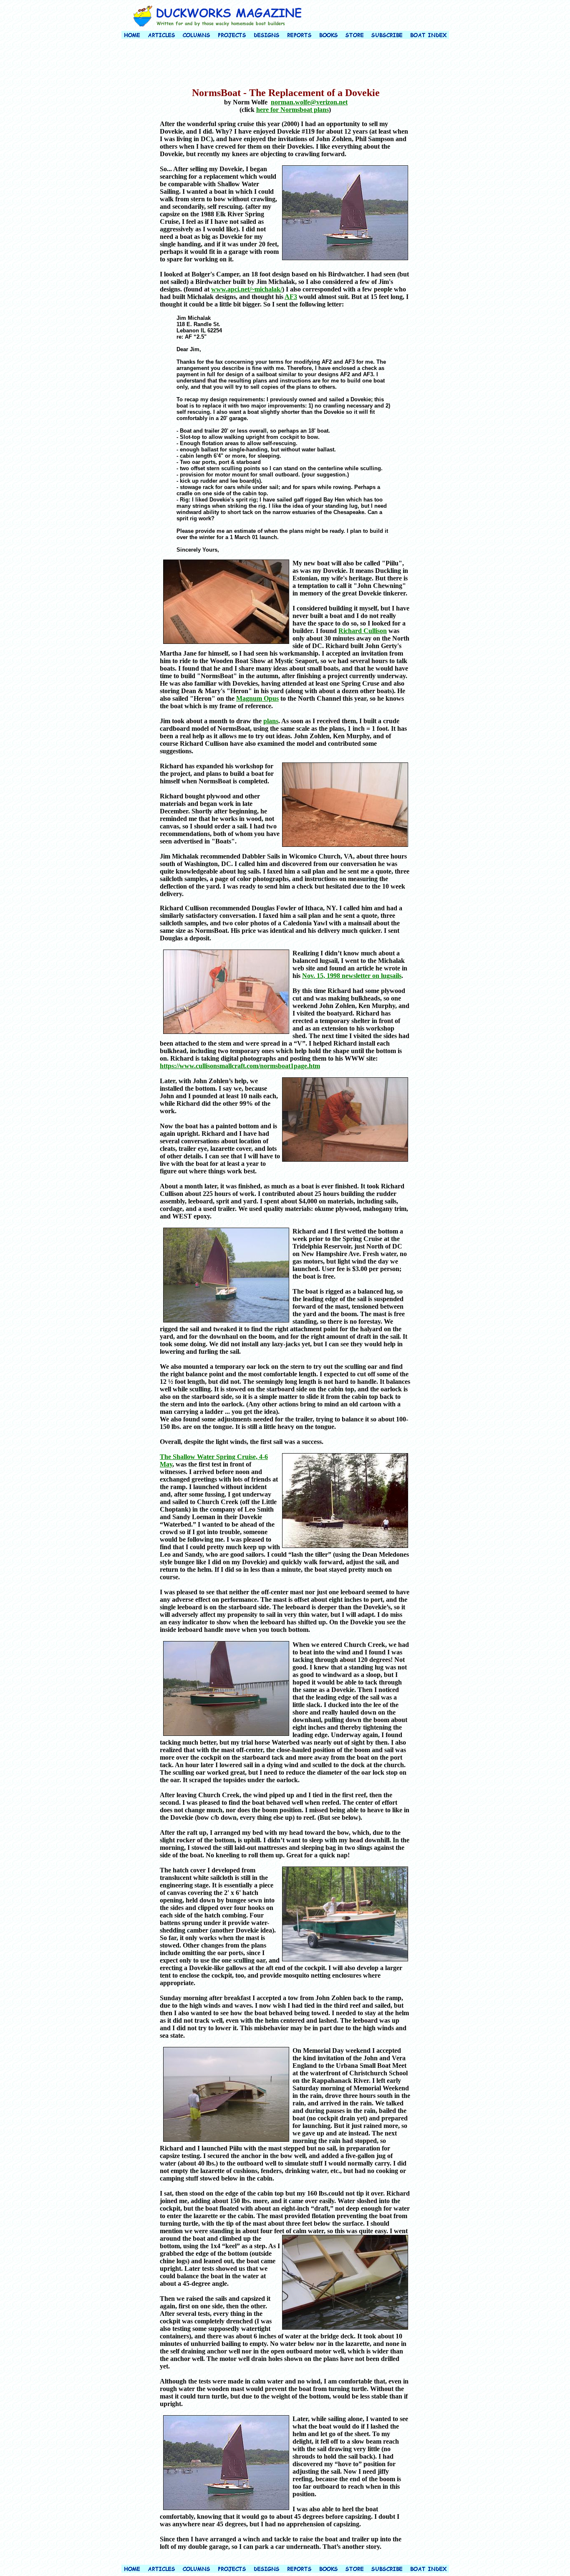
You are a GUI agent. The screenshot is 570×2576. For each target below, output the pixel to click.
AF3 (291, 297)
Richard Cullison (363, 631)
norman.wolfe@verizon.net (309, 102)
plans (271, 721)
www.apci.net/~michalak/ (247, 289)
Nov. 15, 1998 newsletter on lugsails (352, 976)
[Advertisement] (285, 64)
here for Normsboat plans (293, 110)
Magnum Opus (257, 698)
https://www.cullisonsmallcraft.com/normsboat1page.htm (240, 1066)
